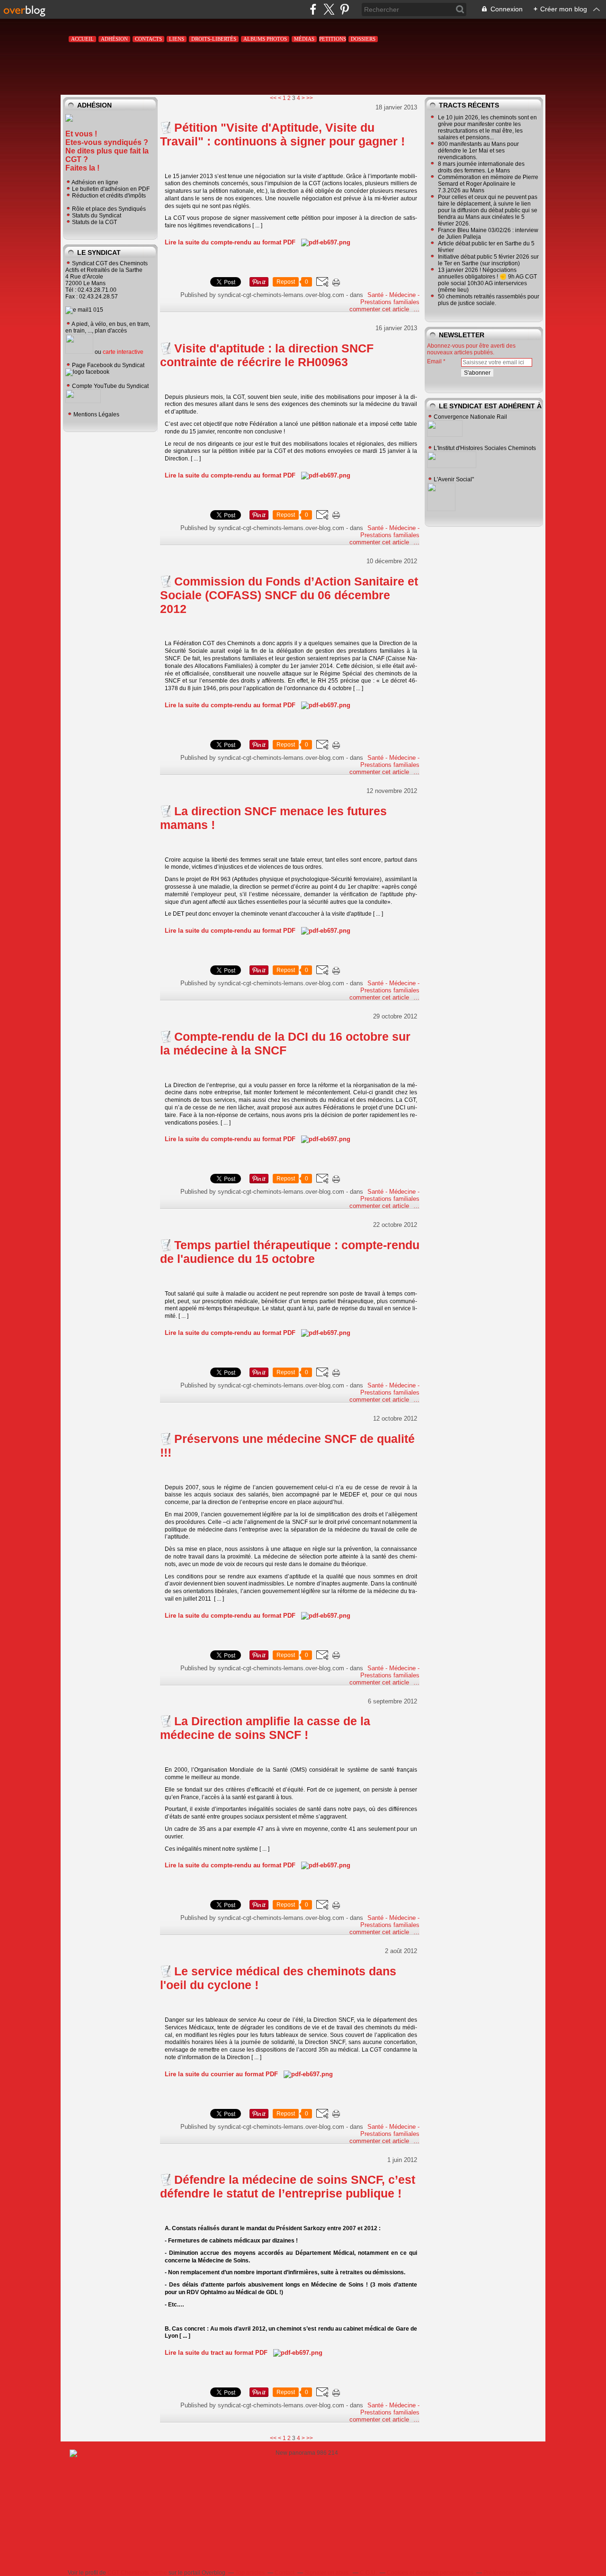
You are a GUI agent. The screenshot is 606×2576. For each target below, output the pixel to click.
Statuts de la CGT (94, 222)
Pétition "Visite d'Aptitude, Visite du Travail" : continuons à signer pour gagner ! (282, 134)
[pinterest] (344, 9)
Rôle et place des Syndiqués (109, 209)
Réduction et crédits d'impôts (109, 196)
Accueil (82, 39)
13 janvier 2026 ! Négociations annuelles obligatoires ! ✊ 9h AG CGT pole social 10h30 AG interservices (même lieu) (487, 280)
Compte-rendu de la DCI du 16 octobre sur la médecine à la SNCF (285, 1043)
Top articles (250, 2573)
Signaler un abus (327, 2573)
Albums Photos (265, 39)
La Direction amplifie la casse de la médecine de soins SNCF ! (265, 1728)
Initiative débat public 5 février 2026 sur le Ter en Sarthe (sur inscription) (488, 260)
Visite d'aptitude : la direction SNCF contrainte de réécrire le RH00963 (267, 355)
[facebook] (313, 9)
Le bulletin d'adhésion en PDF (111, 189)
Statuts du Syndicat (97, 216)
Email (434, 361)
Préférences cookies (510, 2573)
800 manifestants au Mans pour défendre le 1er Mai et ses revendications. (478, 151)
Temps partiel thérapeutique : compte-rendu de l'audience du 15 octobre (290, 1252)
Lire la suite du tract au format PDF (216, 2353)
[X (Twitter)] (329, 9)
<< (273, 98)
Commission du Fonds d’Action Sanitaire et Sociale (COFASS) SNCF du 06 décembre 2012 (289, 595)
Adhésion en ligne (95, 182)
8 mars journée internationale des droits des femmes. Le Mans (481, 167)
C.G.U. (368, 2573)
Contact (285, 2573)
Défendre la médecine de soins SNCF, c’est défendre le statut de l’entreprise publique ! (288, 2186)
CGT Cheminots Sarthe (137, 2573)
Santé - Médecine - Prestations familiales (390, 298)
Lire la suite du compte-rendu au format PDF (230, 242)
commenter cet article (380, 309)
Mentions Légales (96, 414)
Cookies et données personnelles (430, 2573)
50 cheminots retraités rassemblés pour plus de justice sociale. (489, 300)
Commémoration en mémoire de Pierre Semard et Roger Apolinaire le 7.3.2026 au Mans (488, 184)
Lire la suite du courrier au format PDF (221, 2074)
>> (310, 98)
